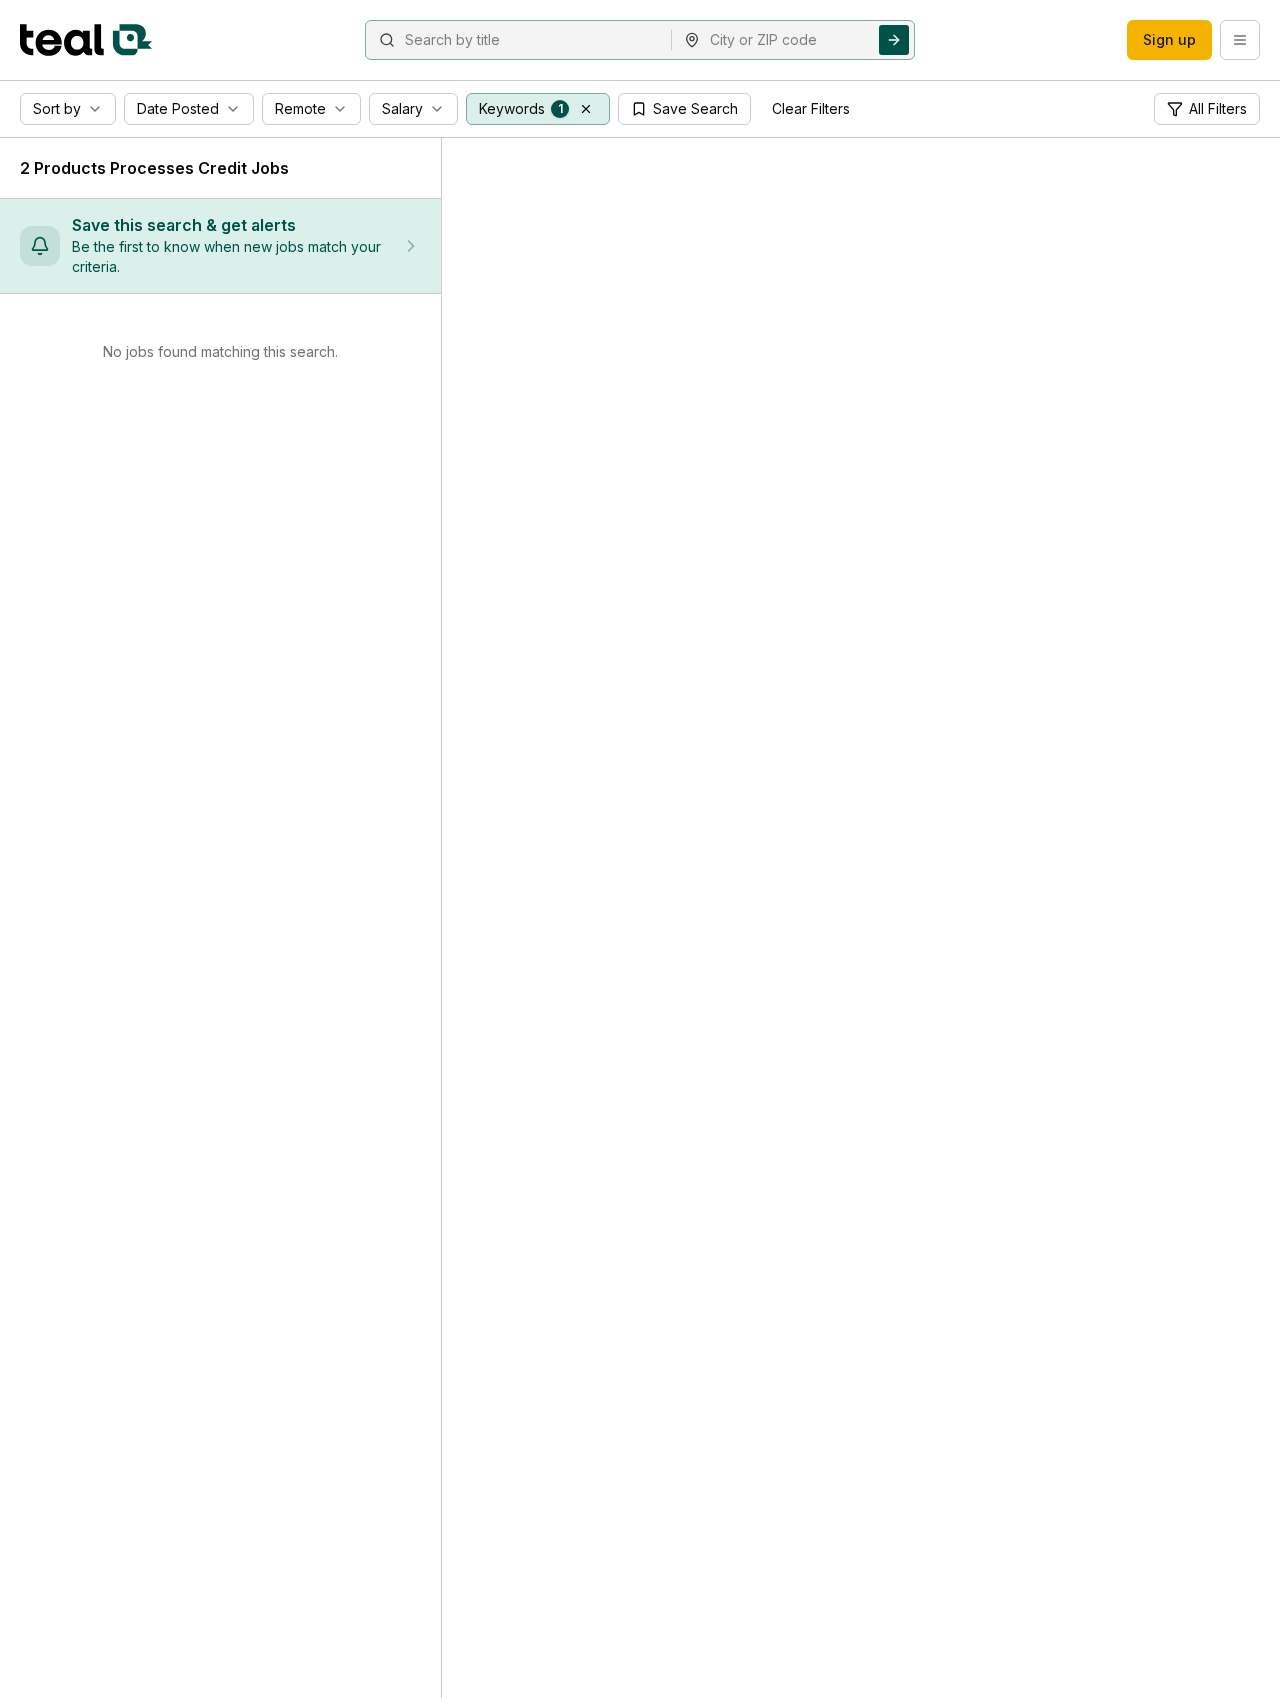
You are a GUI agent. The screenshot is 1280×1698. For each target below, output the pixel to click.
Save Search (695, 108)
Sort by (57, 108)
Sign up (1169, 39)
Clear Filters (811, 108)
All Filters (1218, 108)
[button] (586, 109)
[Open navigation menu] (1240, 40)
